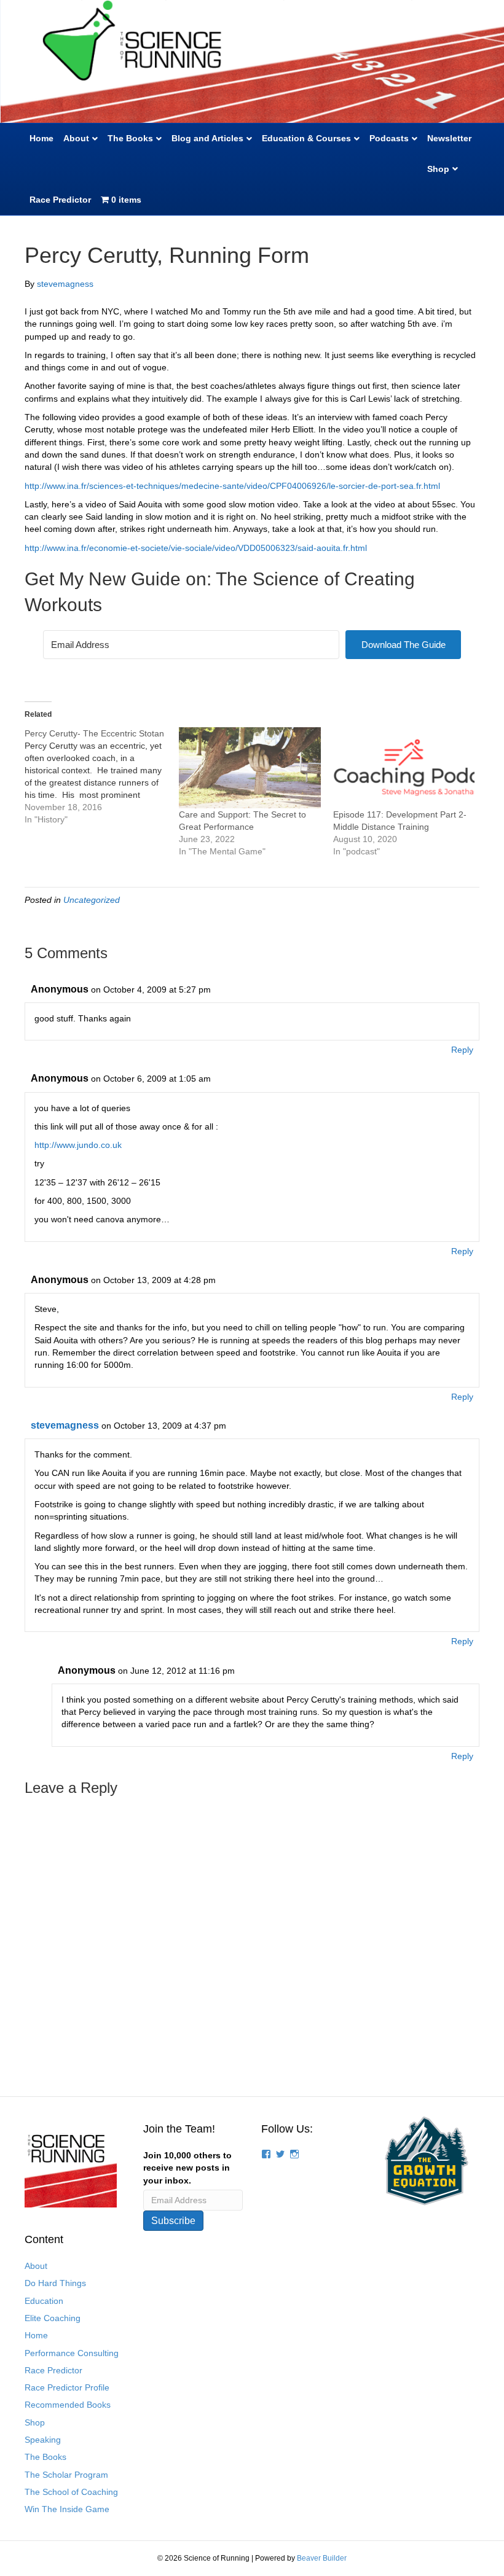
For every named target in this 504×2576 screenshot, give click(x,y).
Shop (438, 169)
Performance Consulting (72, 2353)
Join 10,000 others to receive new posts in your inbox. (187, 2168)
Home (41, 138)
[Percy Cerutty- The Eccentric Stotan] (102, 776)
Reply (462, 1050)
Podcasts (389, 138)
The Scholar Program (66, 2475)
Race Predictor (60, 200)
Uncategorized (92, 900)
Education (44, 2301)
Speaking (43, 2440)
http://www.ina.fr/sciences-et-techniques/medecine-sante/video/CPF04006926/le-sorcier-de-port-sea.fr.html (232, 486)
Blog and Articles (207, 138)
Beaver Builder (322, 2558)
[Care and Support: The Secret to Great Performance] (250, 768)
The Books (130, 138)
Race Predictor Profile (67, 2387)
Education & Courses (306, 138)
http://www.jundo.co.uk (78, 1145)
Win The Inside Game (67, 2509)
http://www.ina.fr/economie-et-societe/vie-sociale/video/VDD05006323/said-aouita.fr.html (196, 548)
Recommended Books (68, 2405)
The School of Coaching (71, 2492)
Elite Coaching (53, 2318)
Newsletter (449, 138)
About (76, 138)
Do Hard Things (55, 2283)
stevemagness (65, 1425)
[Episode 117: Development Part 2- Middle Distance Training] (404, 768)
